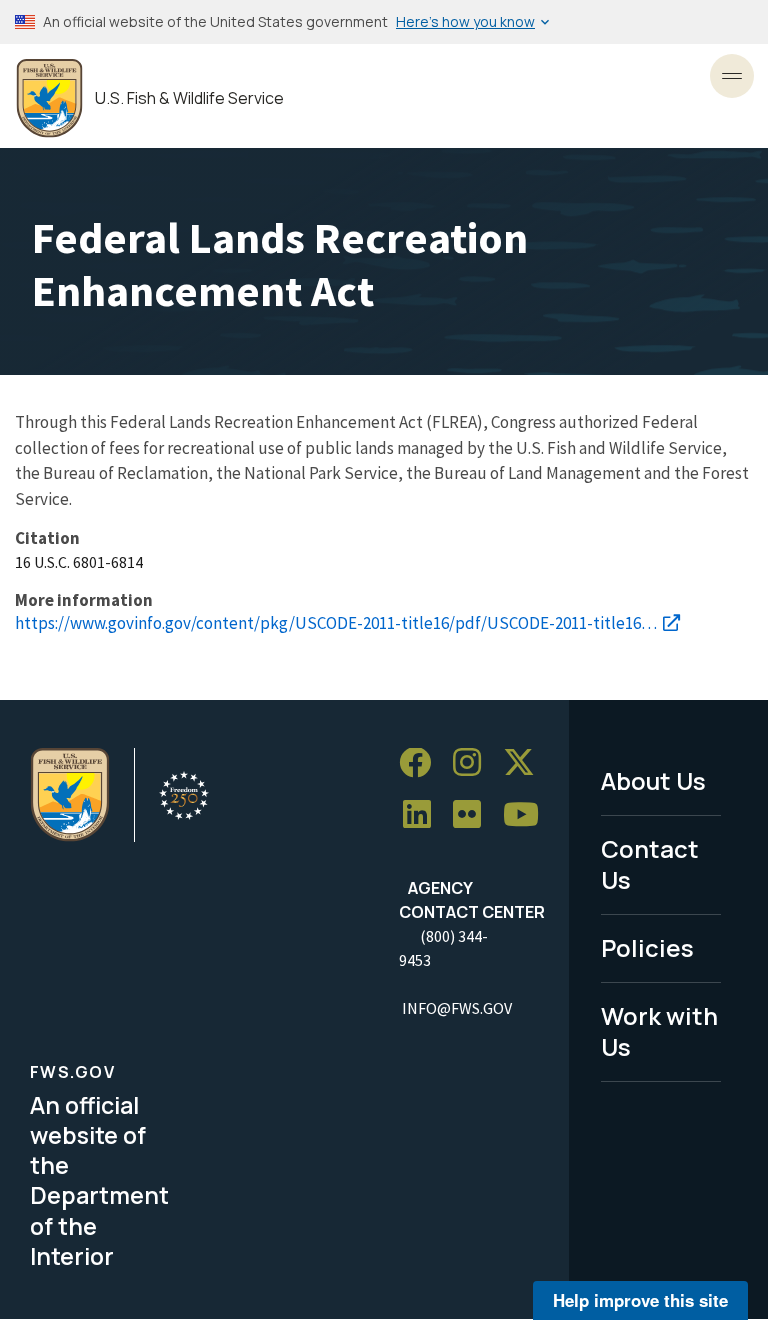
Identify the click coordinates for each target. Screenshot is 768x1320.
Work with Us (659, 1031)
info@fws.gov (457, 1008)
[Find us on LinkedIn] (424, 815)
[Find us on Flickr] (474, 815)
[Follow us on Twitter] (526, 763)
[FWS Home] (49, 98)
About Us (653, 780)
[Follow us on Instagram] (474, 763)
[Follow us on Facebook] (422, 763)
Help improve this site (640, 1300)
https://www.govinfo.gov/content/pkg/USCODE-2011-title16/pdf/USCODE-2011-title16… (336, 623)
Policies (647, 947)
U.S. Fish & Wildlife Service (189, 98)
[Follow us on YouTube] (528, 815)
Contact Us (650, 864)
